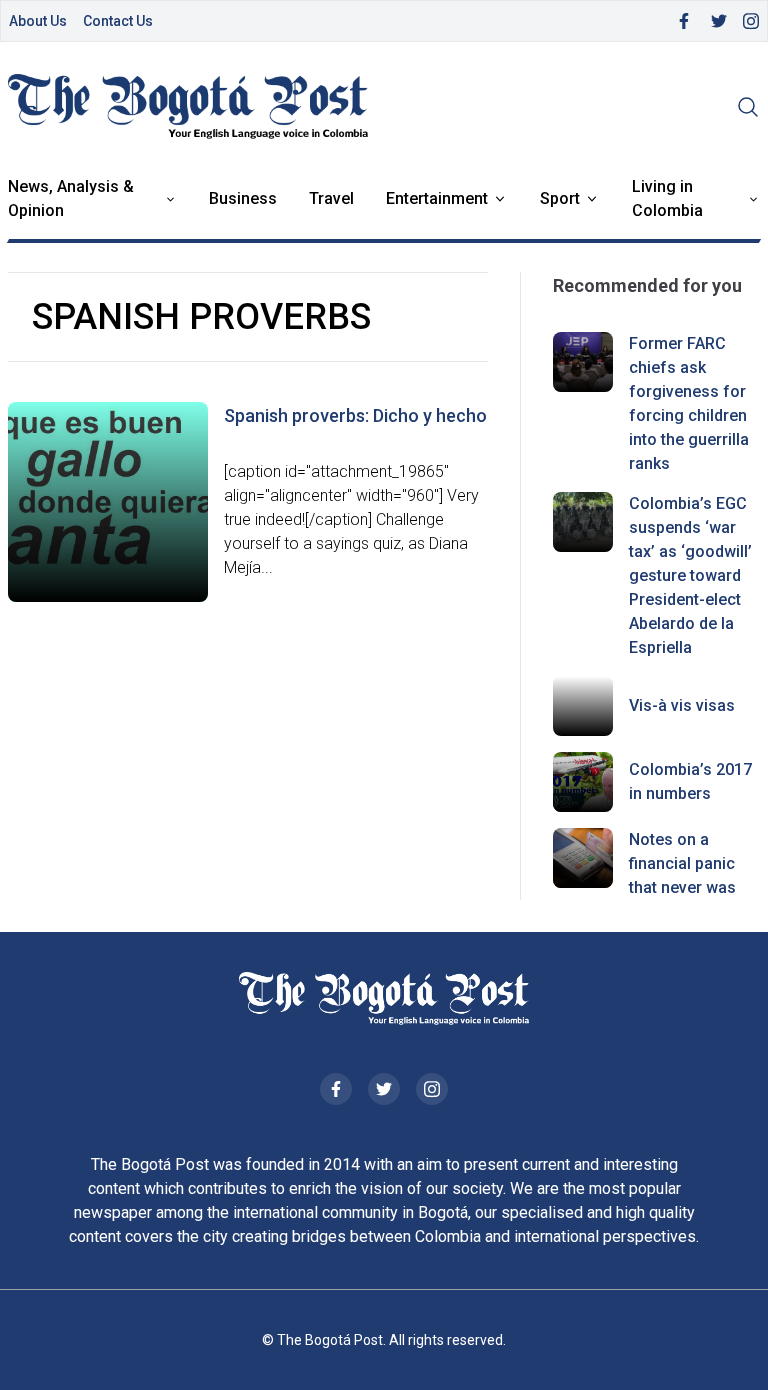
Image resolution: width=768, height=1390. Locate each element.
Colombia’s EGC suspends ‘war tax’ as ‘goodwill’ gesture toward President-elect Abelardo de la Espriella (690, 575)
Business (243, 198)
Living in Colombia (667, 198)
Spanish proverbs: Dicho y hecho (355, 415)
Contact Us (118, 21)
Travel (331, 198)
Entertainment (437, 198)
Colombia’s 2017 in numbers (690, 781)
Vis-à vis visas (682, 705)
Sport (560, 198)
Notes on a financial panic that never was (682, 863)
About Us (38, 21)
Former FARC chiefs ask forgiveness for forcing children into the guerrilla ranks (689, 403)
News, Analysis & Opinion (71, 198)
